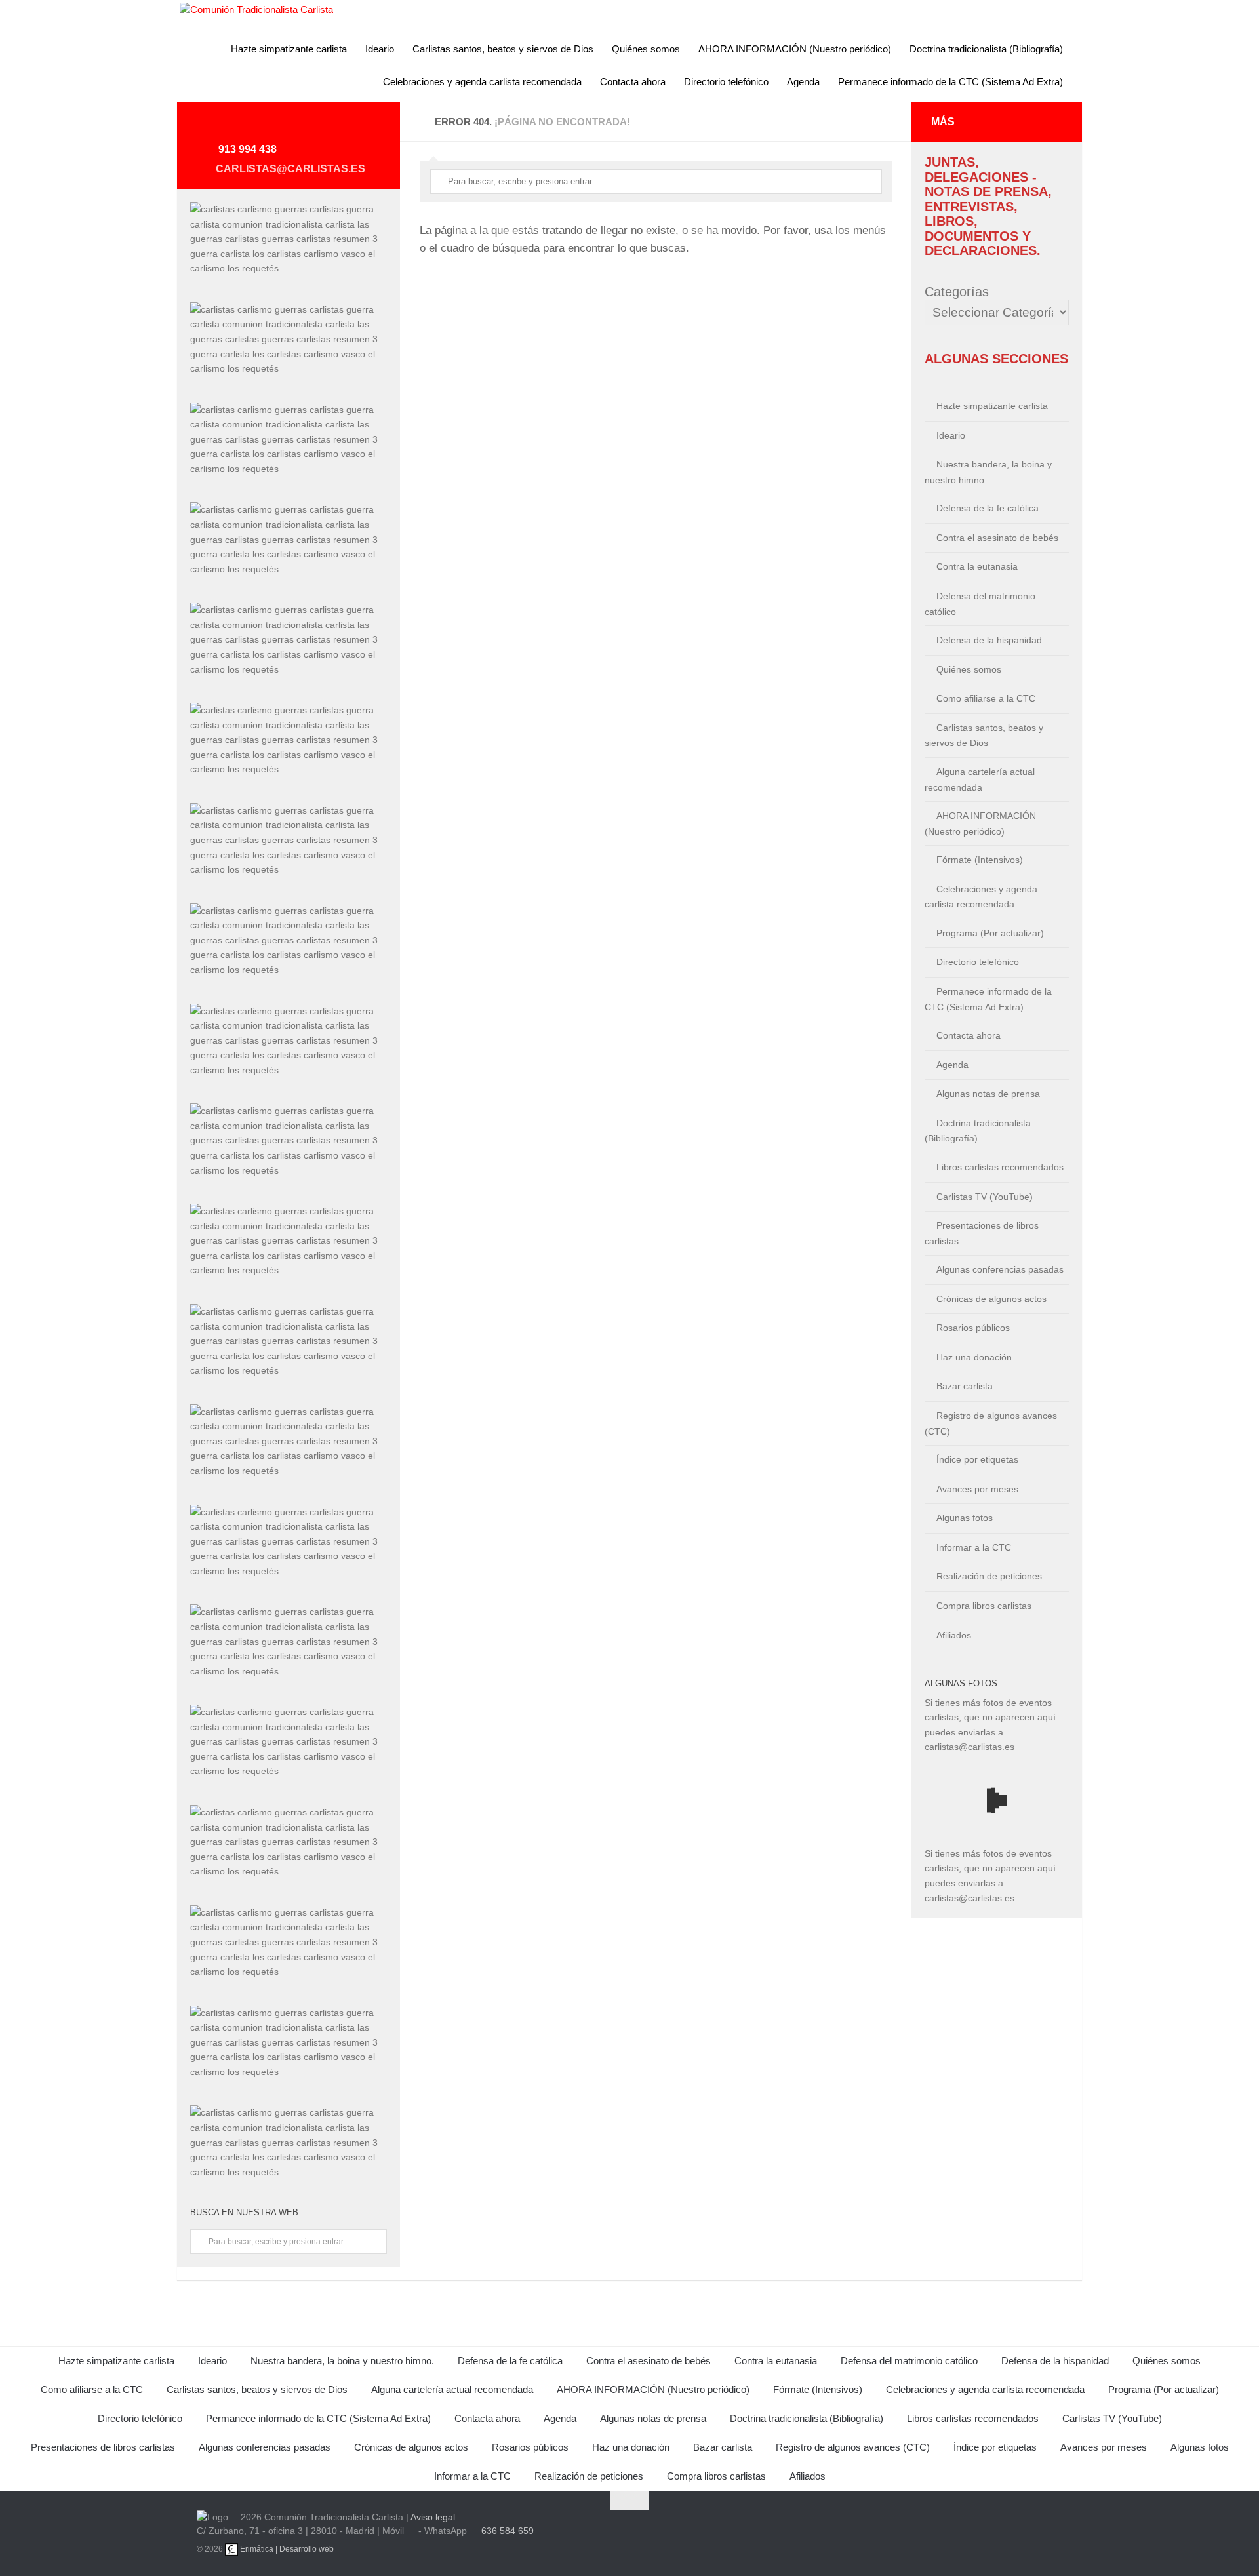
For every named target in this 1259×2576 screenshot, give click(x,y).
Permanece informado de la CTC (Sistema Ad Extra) (950, 82)
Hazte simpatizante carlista (289, 49)
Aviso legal (433, 2517)
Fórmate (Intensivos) (980, 860)
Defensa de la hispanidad (989, 640)
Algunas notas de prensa (988, 1094)
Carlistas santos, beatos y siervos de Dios (503, 49)
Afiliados (954, 1635)
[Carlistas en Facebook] (310, 127)
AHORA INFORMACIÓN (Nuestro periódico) (795, 49)
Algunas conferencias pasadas (1000, 1269)
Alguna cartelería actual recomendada (980, 780)
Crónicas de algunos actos (991, 1299)
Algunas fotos (965, 1518)
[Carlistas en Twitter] (278, 127)
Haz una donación (974, 1357)
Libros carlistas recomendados (1000, 1167)
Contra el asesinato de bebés (997, 538)
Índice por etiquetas (977, 1459)
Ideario (380, 49)
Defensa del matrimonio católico (980, 604)
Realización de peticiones (989, 1576)
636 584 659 (508, 2531)
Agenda (803, 82)
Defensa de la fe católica (988, 508)
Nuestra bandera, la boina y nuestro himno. (988, 472)
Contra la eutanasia (977, 566)
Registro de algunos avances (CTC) (991, 1423)
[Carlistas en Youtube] (247, 127)
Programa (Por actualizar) (990, 933)
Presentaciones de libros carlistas (982, 1233)
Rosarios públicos (973, 1328)
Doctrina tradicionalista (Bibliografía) (986, 49)
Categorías (957, 292)
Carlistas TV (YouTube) (985, 1197)
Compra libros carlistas (984, 1606)
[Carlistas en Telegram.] (215, 127)
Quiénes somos (646, 49)
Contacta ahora (633, 82)
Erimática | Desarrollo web (286, 2549)
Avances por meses (977, 1489)
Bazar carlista (965, 1386)
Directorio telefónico (726, 82)
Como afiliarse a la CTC (986, 698)
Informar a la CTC (974, 1547)
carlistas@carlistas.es (290, 169)
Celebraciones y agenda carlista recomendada (482, 82)
